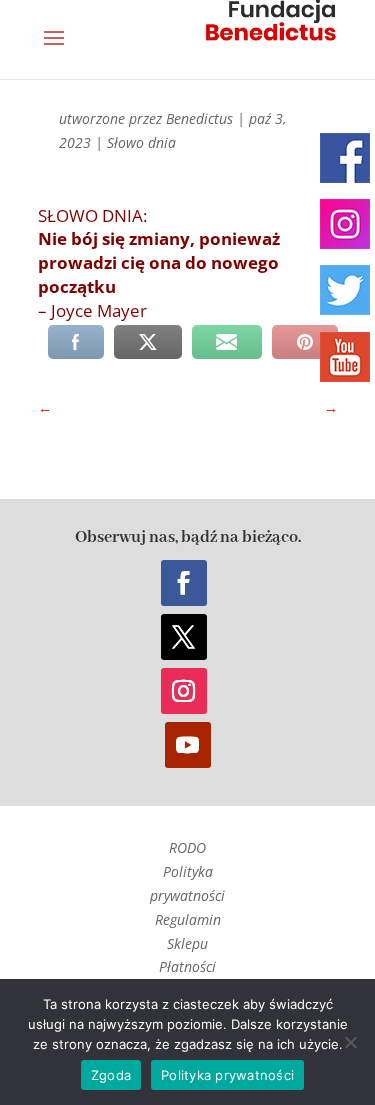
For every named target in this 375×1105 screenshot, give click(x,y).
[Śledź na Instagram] (184, 691)
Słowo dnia (141, 142)
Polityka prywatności (227, 1075)
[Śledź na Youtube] (188, 745)
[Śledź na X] (184, 637)
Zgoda (111, 1075)
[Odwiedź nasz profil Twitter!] (345, 290)
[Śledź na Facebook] (184, 583)
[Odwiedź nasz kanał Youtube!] (345, 357)
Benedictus (199, 118)
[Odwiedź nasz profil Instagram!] (345, 224)
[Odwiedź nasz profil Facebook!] (345, 158)
